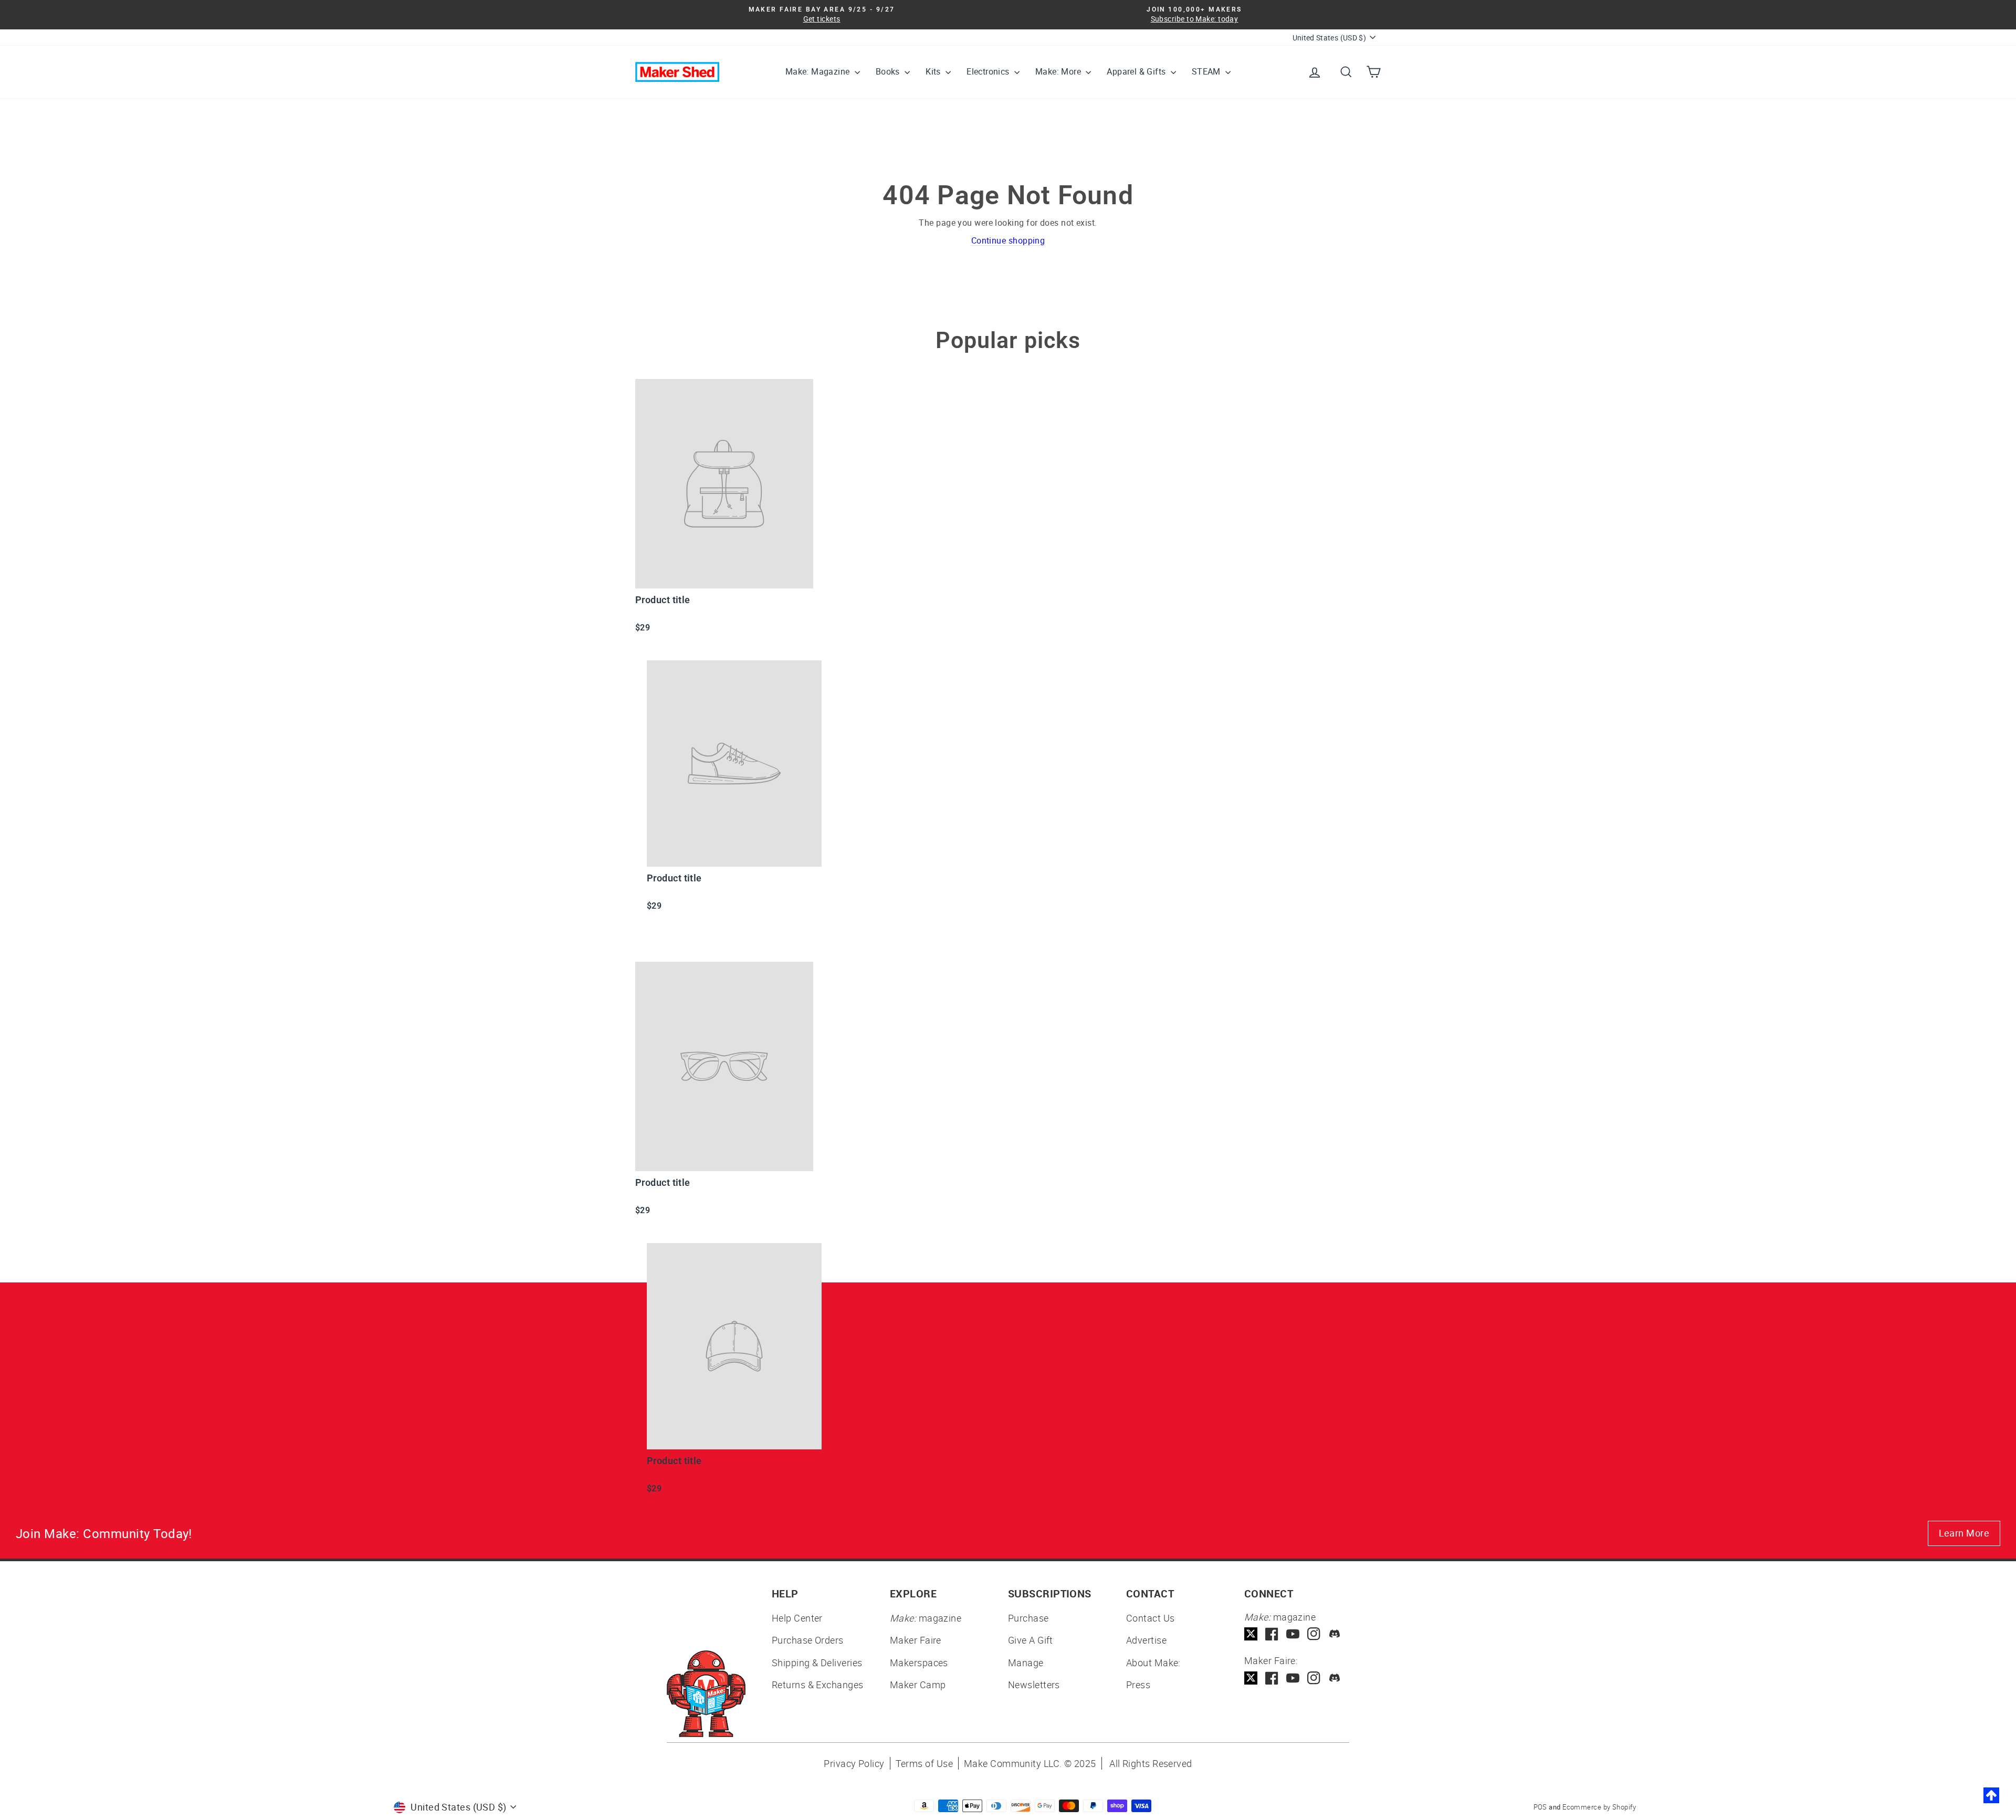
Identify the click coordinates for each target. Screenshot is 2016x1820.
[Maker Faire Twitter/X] (1251, 1678)
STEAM (1207, 71)
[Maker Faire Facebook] (1272, 1678)
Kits (934, 71)
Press (1138, 1685)
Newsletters (1034, 1685)
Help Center (797, 1618)
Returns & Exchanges (818, 1685)
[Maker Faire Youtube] (1293, 1678)
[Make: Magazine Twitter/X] (1251, 1634)
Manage (1026, 1663)
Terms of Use (924, 1763)
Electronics (989, 71)
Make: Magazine (819, 71)
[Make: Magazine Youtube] (1293, 1634)
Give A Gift (1031, 1640)
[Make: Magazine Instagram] (1314, 1634)
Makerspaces (919, 1663)
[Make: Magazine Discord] (1335, 1634)
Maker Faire (916, 1640)
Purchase (1028, 1618)
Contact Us (1151, 1618)
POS (1540, 1807)
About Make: (1153, 1663)
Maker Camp (918, 1685)
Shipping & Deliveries (817, 1663)
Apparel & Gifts (1137, 71)
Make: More (1059, 71)
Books (889, 71)
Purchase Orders (808, 1640)
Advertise (1146, 1640)
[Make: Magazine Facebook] (1272, 1634)
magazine (926, 1618)
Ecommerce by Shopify (1599, 1807)
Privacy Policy (854, 1763)
